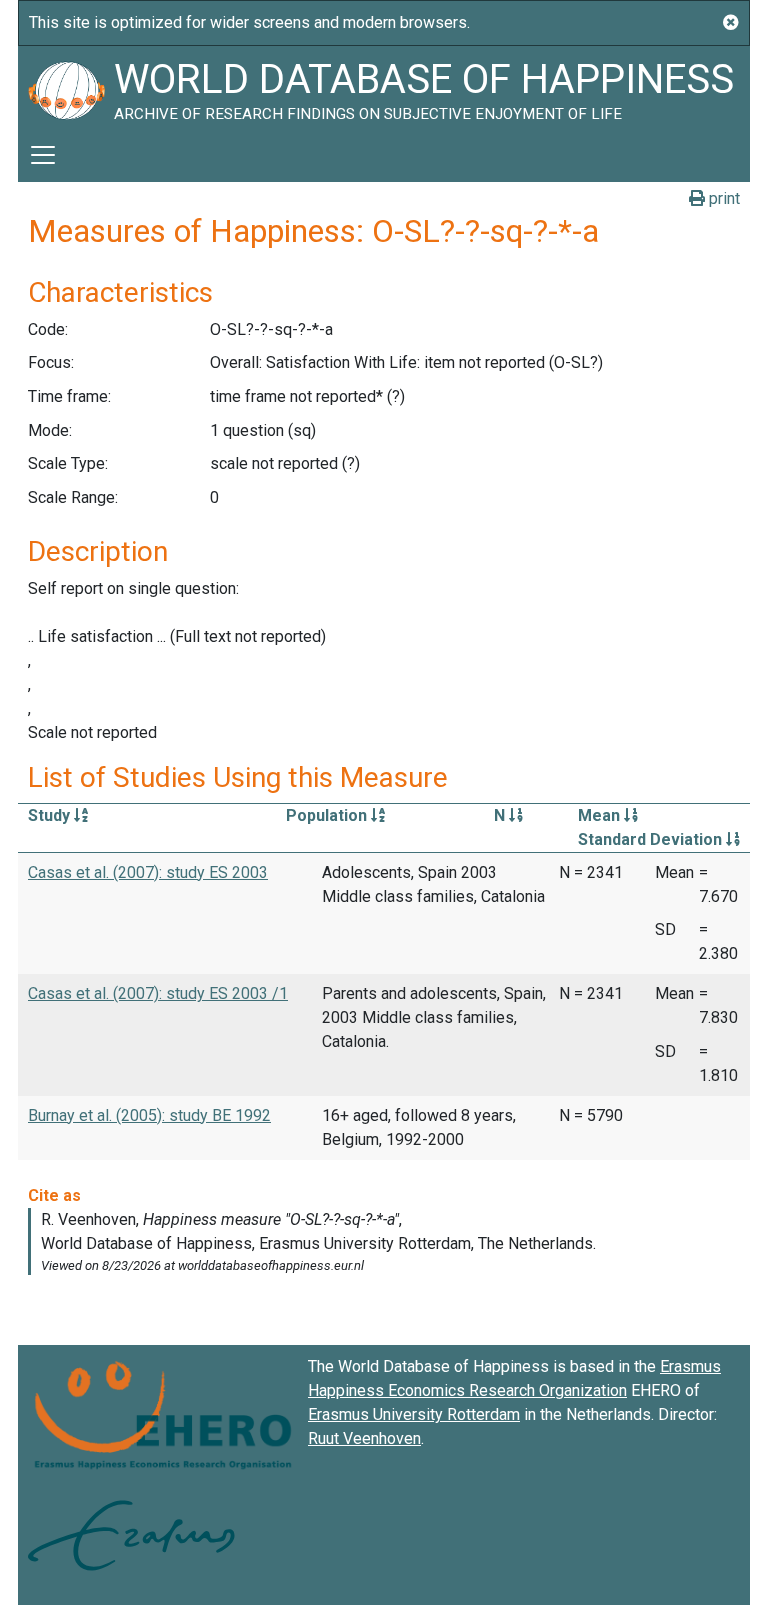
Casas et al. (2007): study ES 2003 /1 (158, 993)
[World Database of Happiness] (66, 87)
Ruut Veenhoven (364, 1438)
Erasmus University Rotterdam (414, 1414)
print (722, 198)
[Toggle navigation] (43, 155)
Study (51, 815)
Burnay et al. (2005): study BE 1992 (149, 1115)
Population (328, 815)
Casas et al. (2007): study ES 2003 (148, 872)
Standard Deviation (652, 839)
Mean (601, 815)
